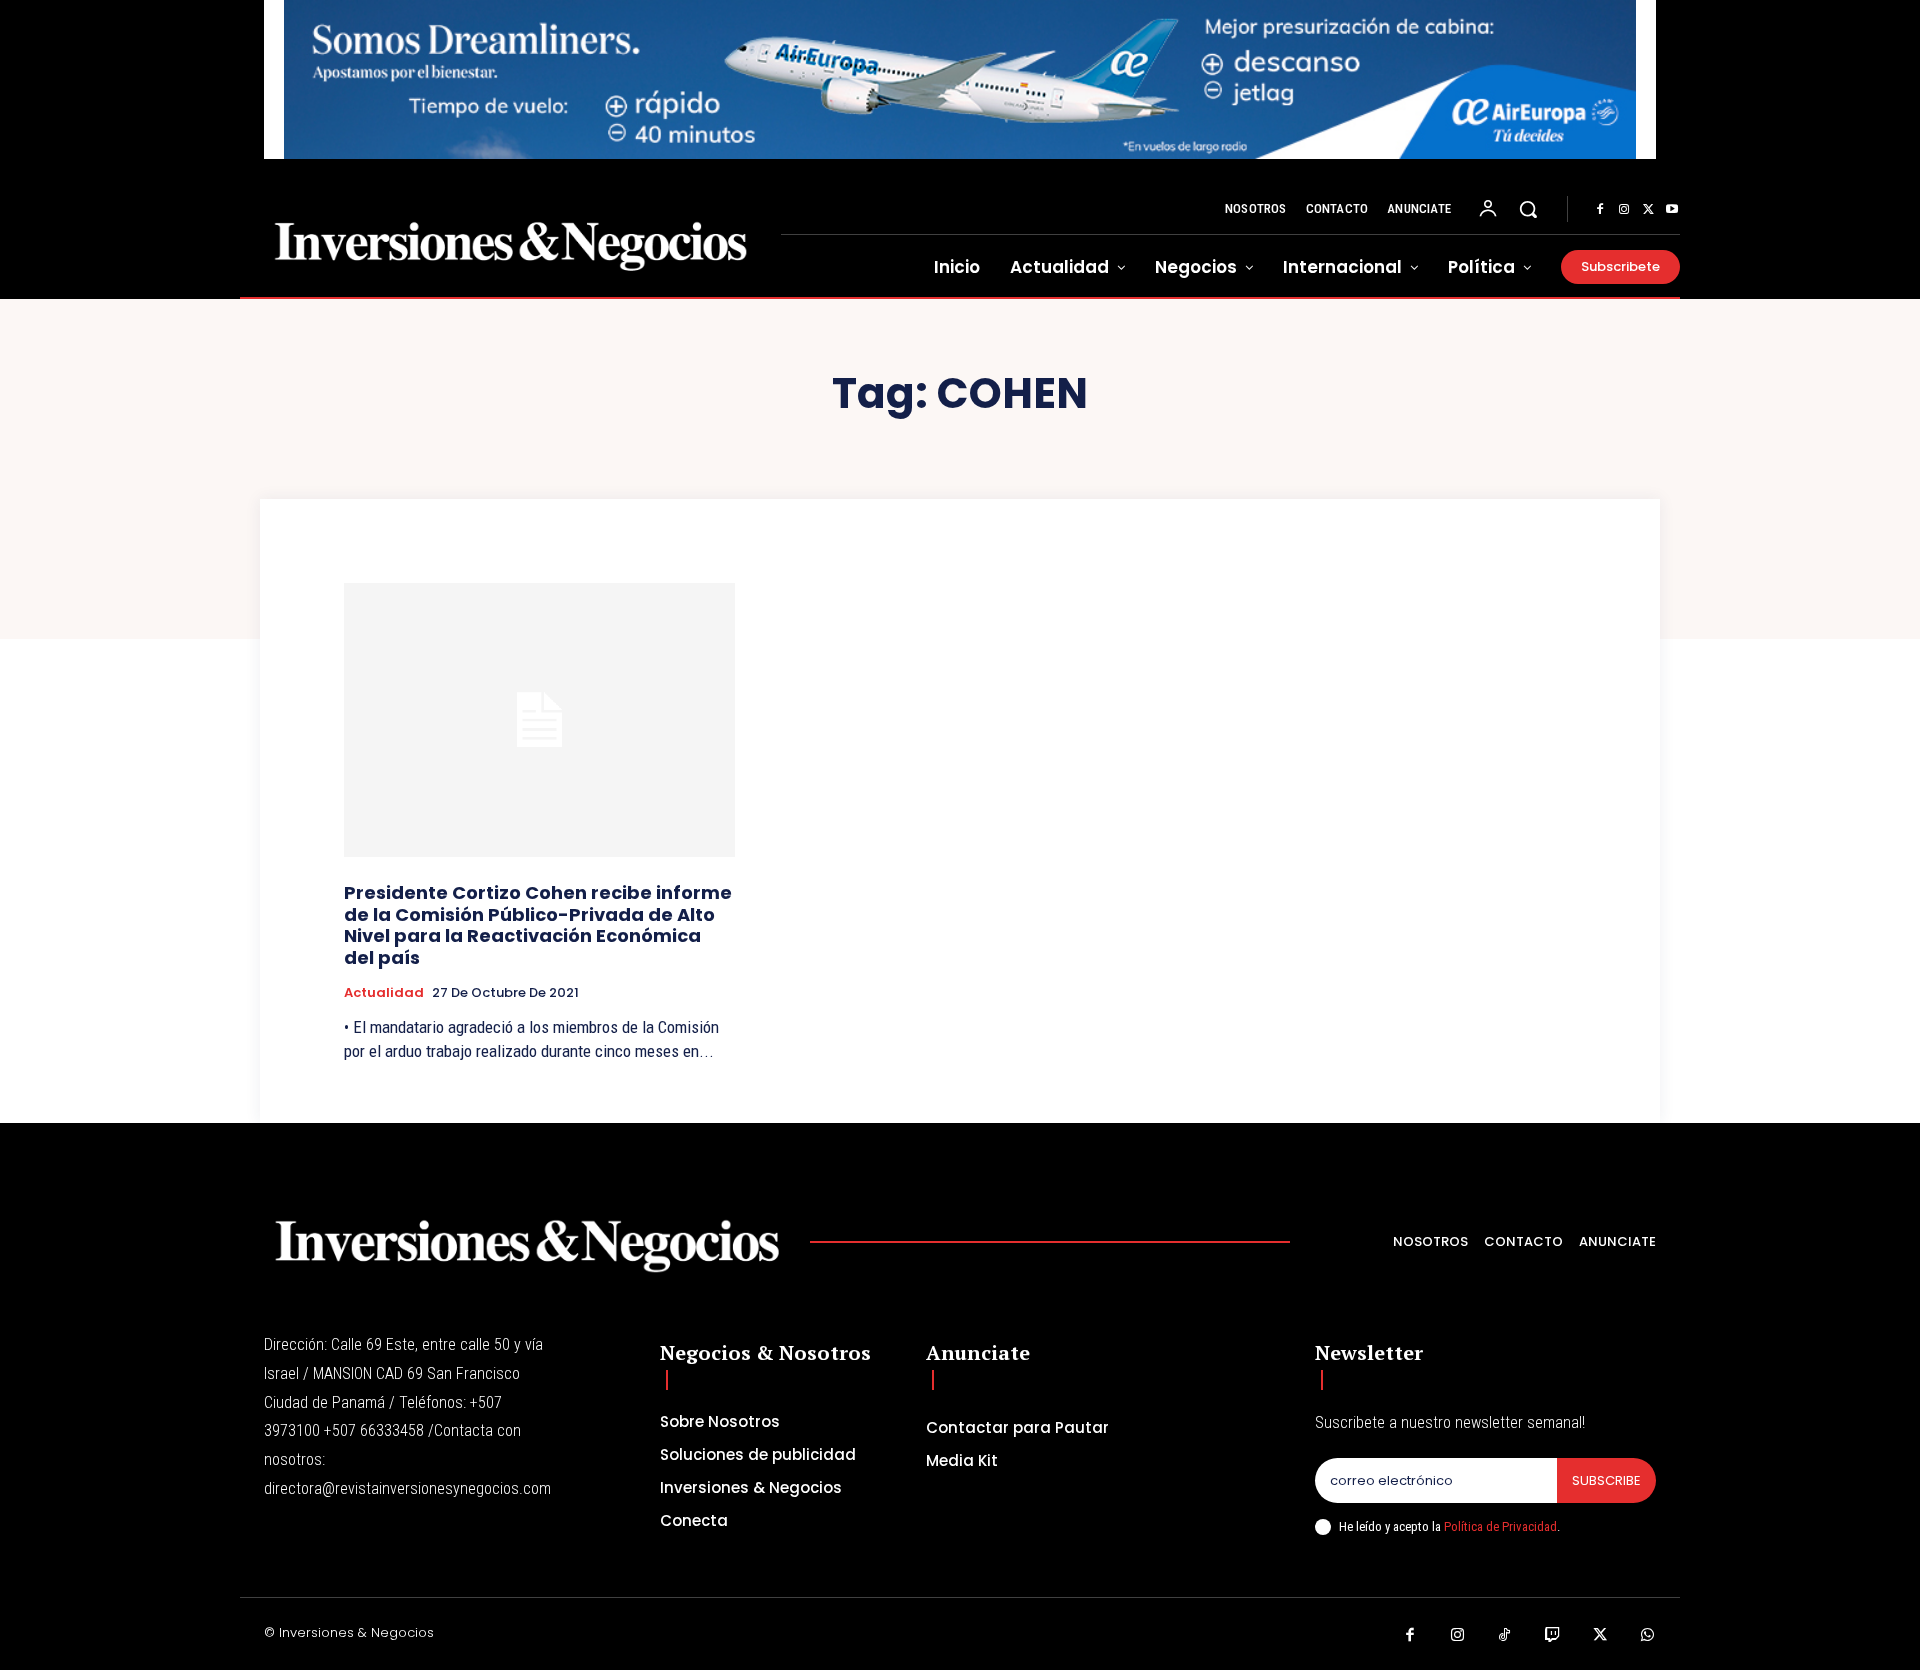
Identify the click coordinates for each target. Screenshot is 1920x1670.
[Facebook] (1600, 210)
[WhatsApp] (1648, 1636)
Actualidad (384, 993)
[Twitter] (1648, 210)
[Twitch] (1553, 1636)
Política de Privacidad (1500, 1526)
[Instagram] (1624, 210)
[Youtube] (1672, 210)
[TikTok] (1505, 1636)
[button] (1528, 209)
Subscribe (1606, 1480)
